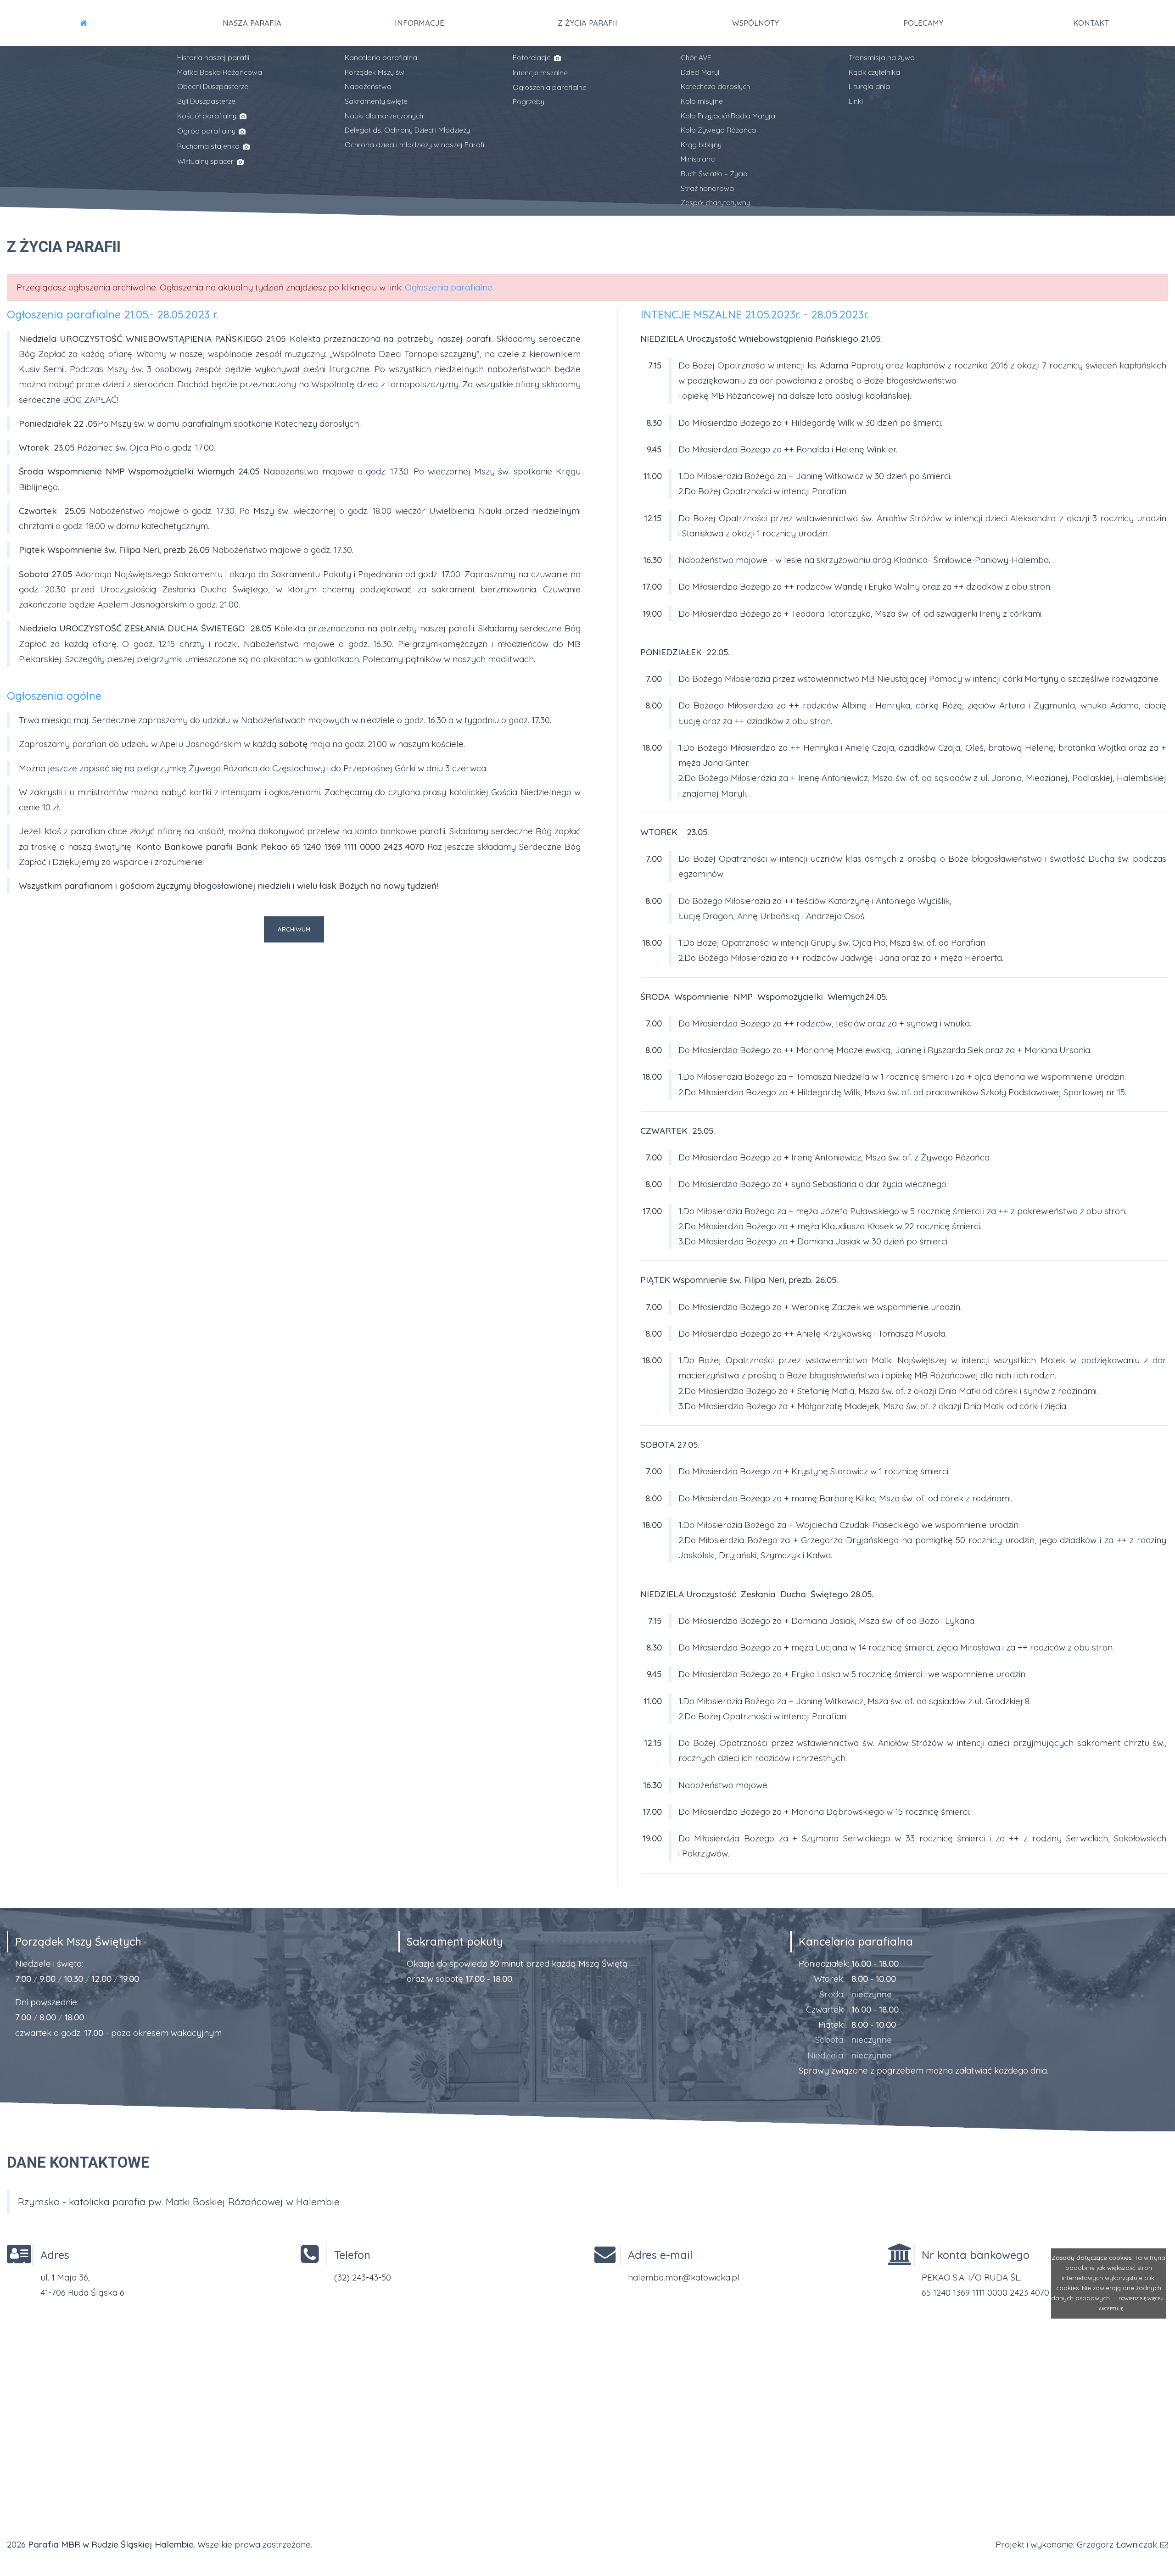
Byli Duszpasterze (206, 101)
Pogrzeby (529, 101)
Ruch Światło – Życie (714, 173)
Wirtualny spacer (206, 161)
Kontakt (1091, 23)
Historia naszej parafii (213, 57)
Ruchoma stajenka (209, 146)
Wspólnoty (755, 23)
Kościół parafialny (208, 116)
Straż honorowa (707, 188)
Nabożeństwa (368, 86)
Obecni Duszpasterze (213, 86)
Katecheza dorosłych (715, 86)
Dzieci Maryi (700, 72)
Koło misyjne (702, 101)
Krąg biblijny (701, 145)
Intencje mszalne (540, 72)
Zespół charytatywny (715, 202)
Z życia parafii (587, 23)
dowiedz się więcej (1141, 2299)
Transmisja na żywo (882, 57)
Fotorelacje (533, 57)
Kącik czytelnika (874, 72)
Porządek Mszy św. (375, 72)
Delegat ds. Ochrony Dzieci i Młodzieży (407, 130)
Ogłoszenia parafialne (550, 87)
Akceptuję (1111, 2309)
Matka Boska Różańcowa (220, 72)
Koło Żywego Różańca (718, 130)
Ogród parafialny (207, 131)
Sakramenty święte (376, 101)
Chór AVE (696, 57)
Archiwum (294, 929)
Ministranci (698, 159)
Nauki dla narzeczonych (384, 116)
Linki (856, 101)
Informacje (420, 23)
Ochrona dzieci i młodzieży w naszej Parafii (415, 145)
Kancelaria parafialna (381, 57)
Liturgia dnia (869, 86)
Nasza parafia (252, 23)
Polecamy (923, 23)
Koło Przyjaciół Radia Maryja (728, 116)
